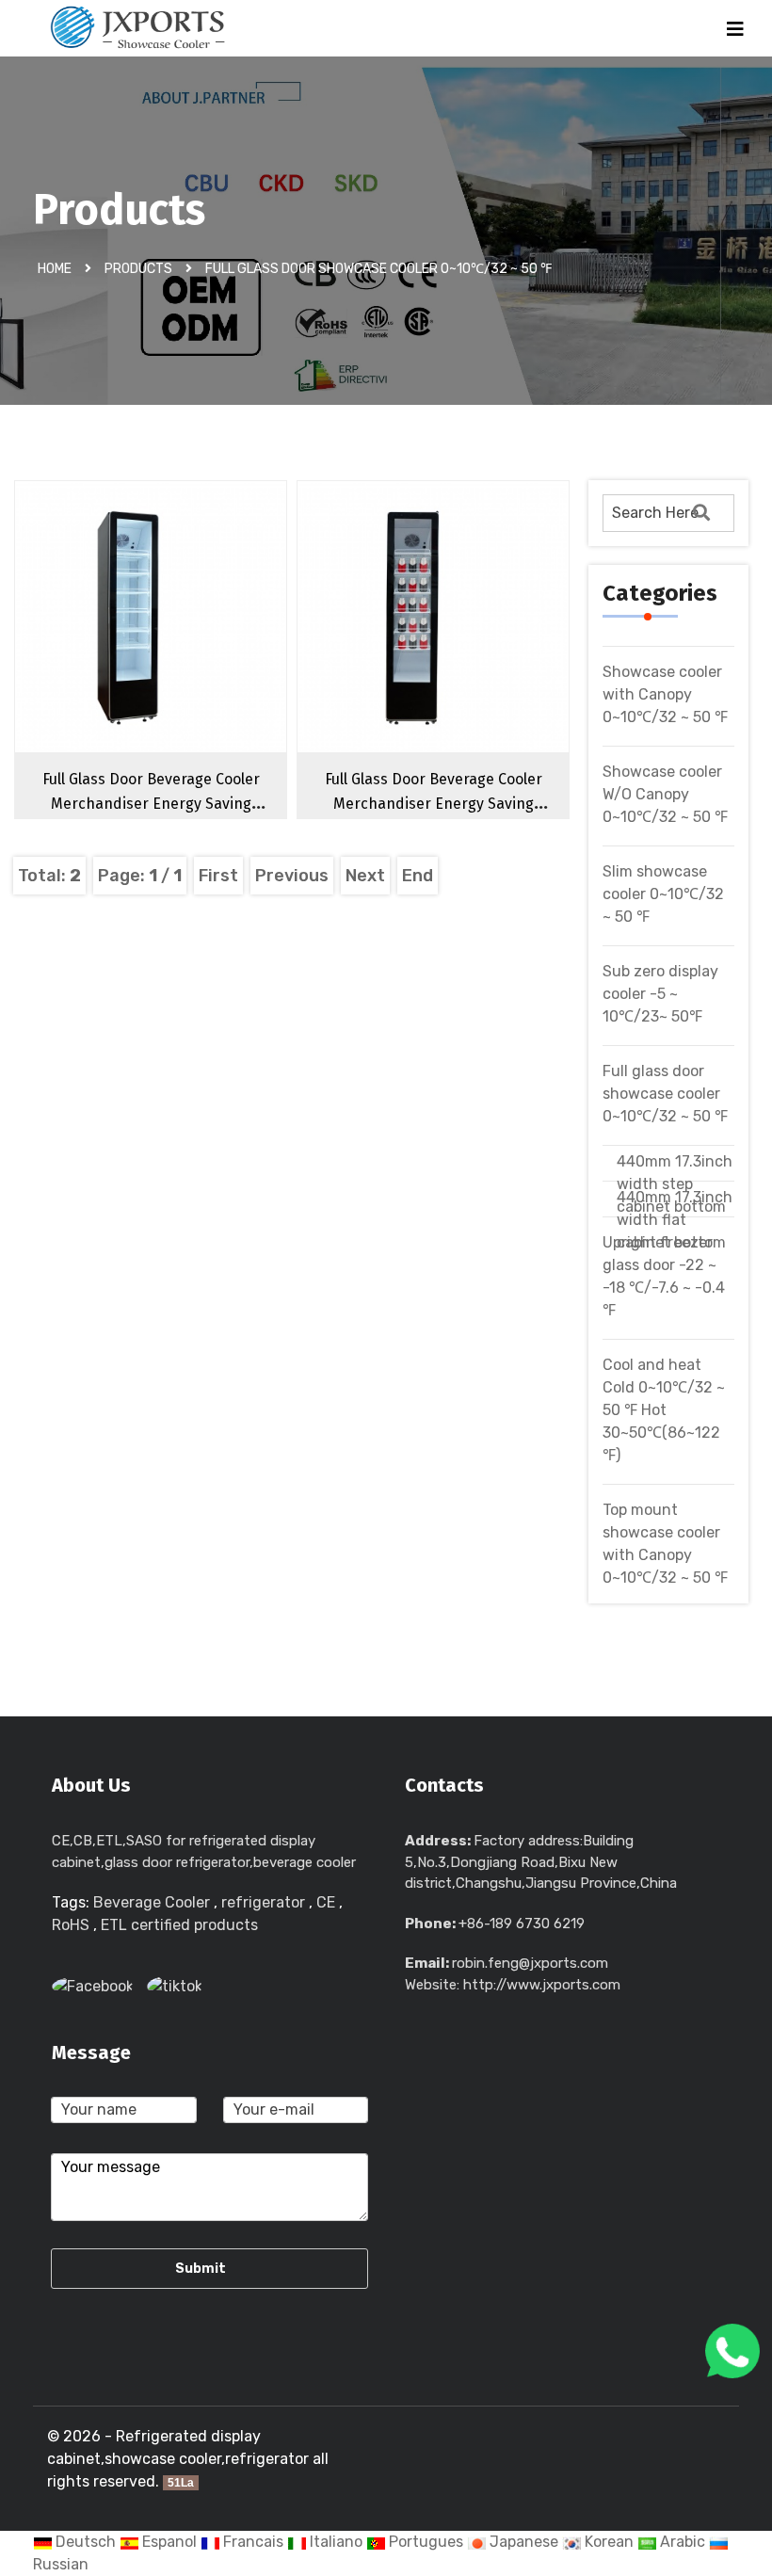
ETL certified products (179, 1925)
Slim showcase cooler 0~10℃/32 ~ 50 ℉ (663, 894)
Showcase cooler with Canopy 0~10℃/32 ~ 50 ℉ (665, 694)
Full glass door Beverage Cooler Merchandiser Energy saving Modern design (151, 804)
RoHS (71, 1925)
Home (55, 268)
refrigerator (263, 1902)
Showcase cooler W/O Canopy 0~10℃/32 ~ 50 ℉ (665, 794)
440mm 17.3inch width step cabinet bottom (675, 1184)
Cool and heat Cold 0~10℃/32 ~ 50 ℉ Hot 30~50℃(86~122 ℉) (664, 1410)
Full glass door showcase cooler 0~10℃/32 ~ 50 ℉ (378, 268)
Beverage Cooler (152, 1902)
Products (138, 268)
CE (326, 1902)
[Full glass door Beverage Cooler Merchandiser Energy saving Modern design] (187, 650)
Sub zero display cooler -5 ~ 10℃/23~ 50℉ (660, 994)
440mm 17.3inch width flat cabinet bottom (675, 1220)
